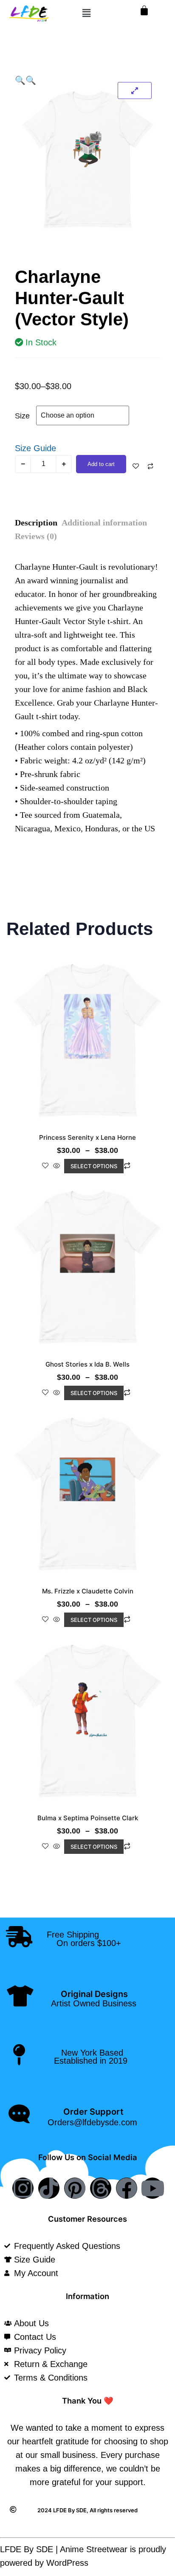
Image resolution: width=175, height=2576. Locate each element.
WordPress (67, 2563)
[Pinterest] (75, 2188)
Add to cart (101, 464)
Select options (94, 1166)
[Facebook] (127, 2188)
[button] (87, 13)
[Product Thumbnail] (135, 90)
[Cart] (144, 10)
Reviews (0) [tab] (36, 536)
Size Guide (35, 448)
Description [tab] (36, 523)
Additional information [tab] (104, 523)
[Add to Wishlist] (136, 466)
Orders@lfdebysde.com (92, 2122)
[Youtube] (152, 2188)
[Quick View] (56, 1166)
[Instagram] (23, 2188)
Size (22, 416)
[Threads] (101, 2188)
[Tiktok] (49, 2188)
